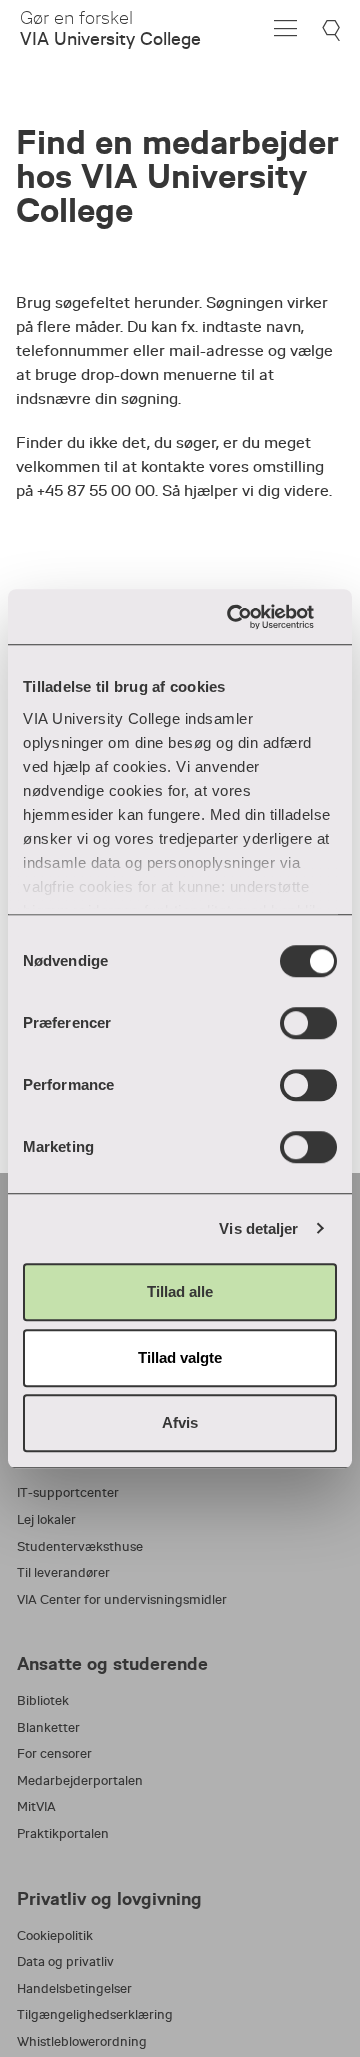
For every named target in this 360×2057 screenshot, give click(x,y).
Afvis (180, 1422)
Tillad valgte (180, 1357)
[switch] (308, 1023)
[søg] (333, 30)
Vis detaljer (258, 1228)
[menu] (285, 28)
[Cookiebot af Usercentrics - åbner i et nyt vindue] (254, 617)
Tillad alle (180, 1291)
